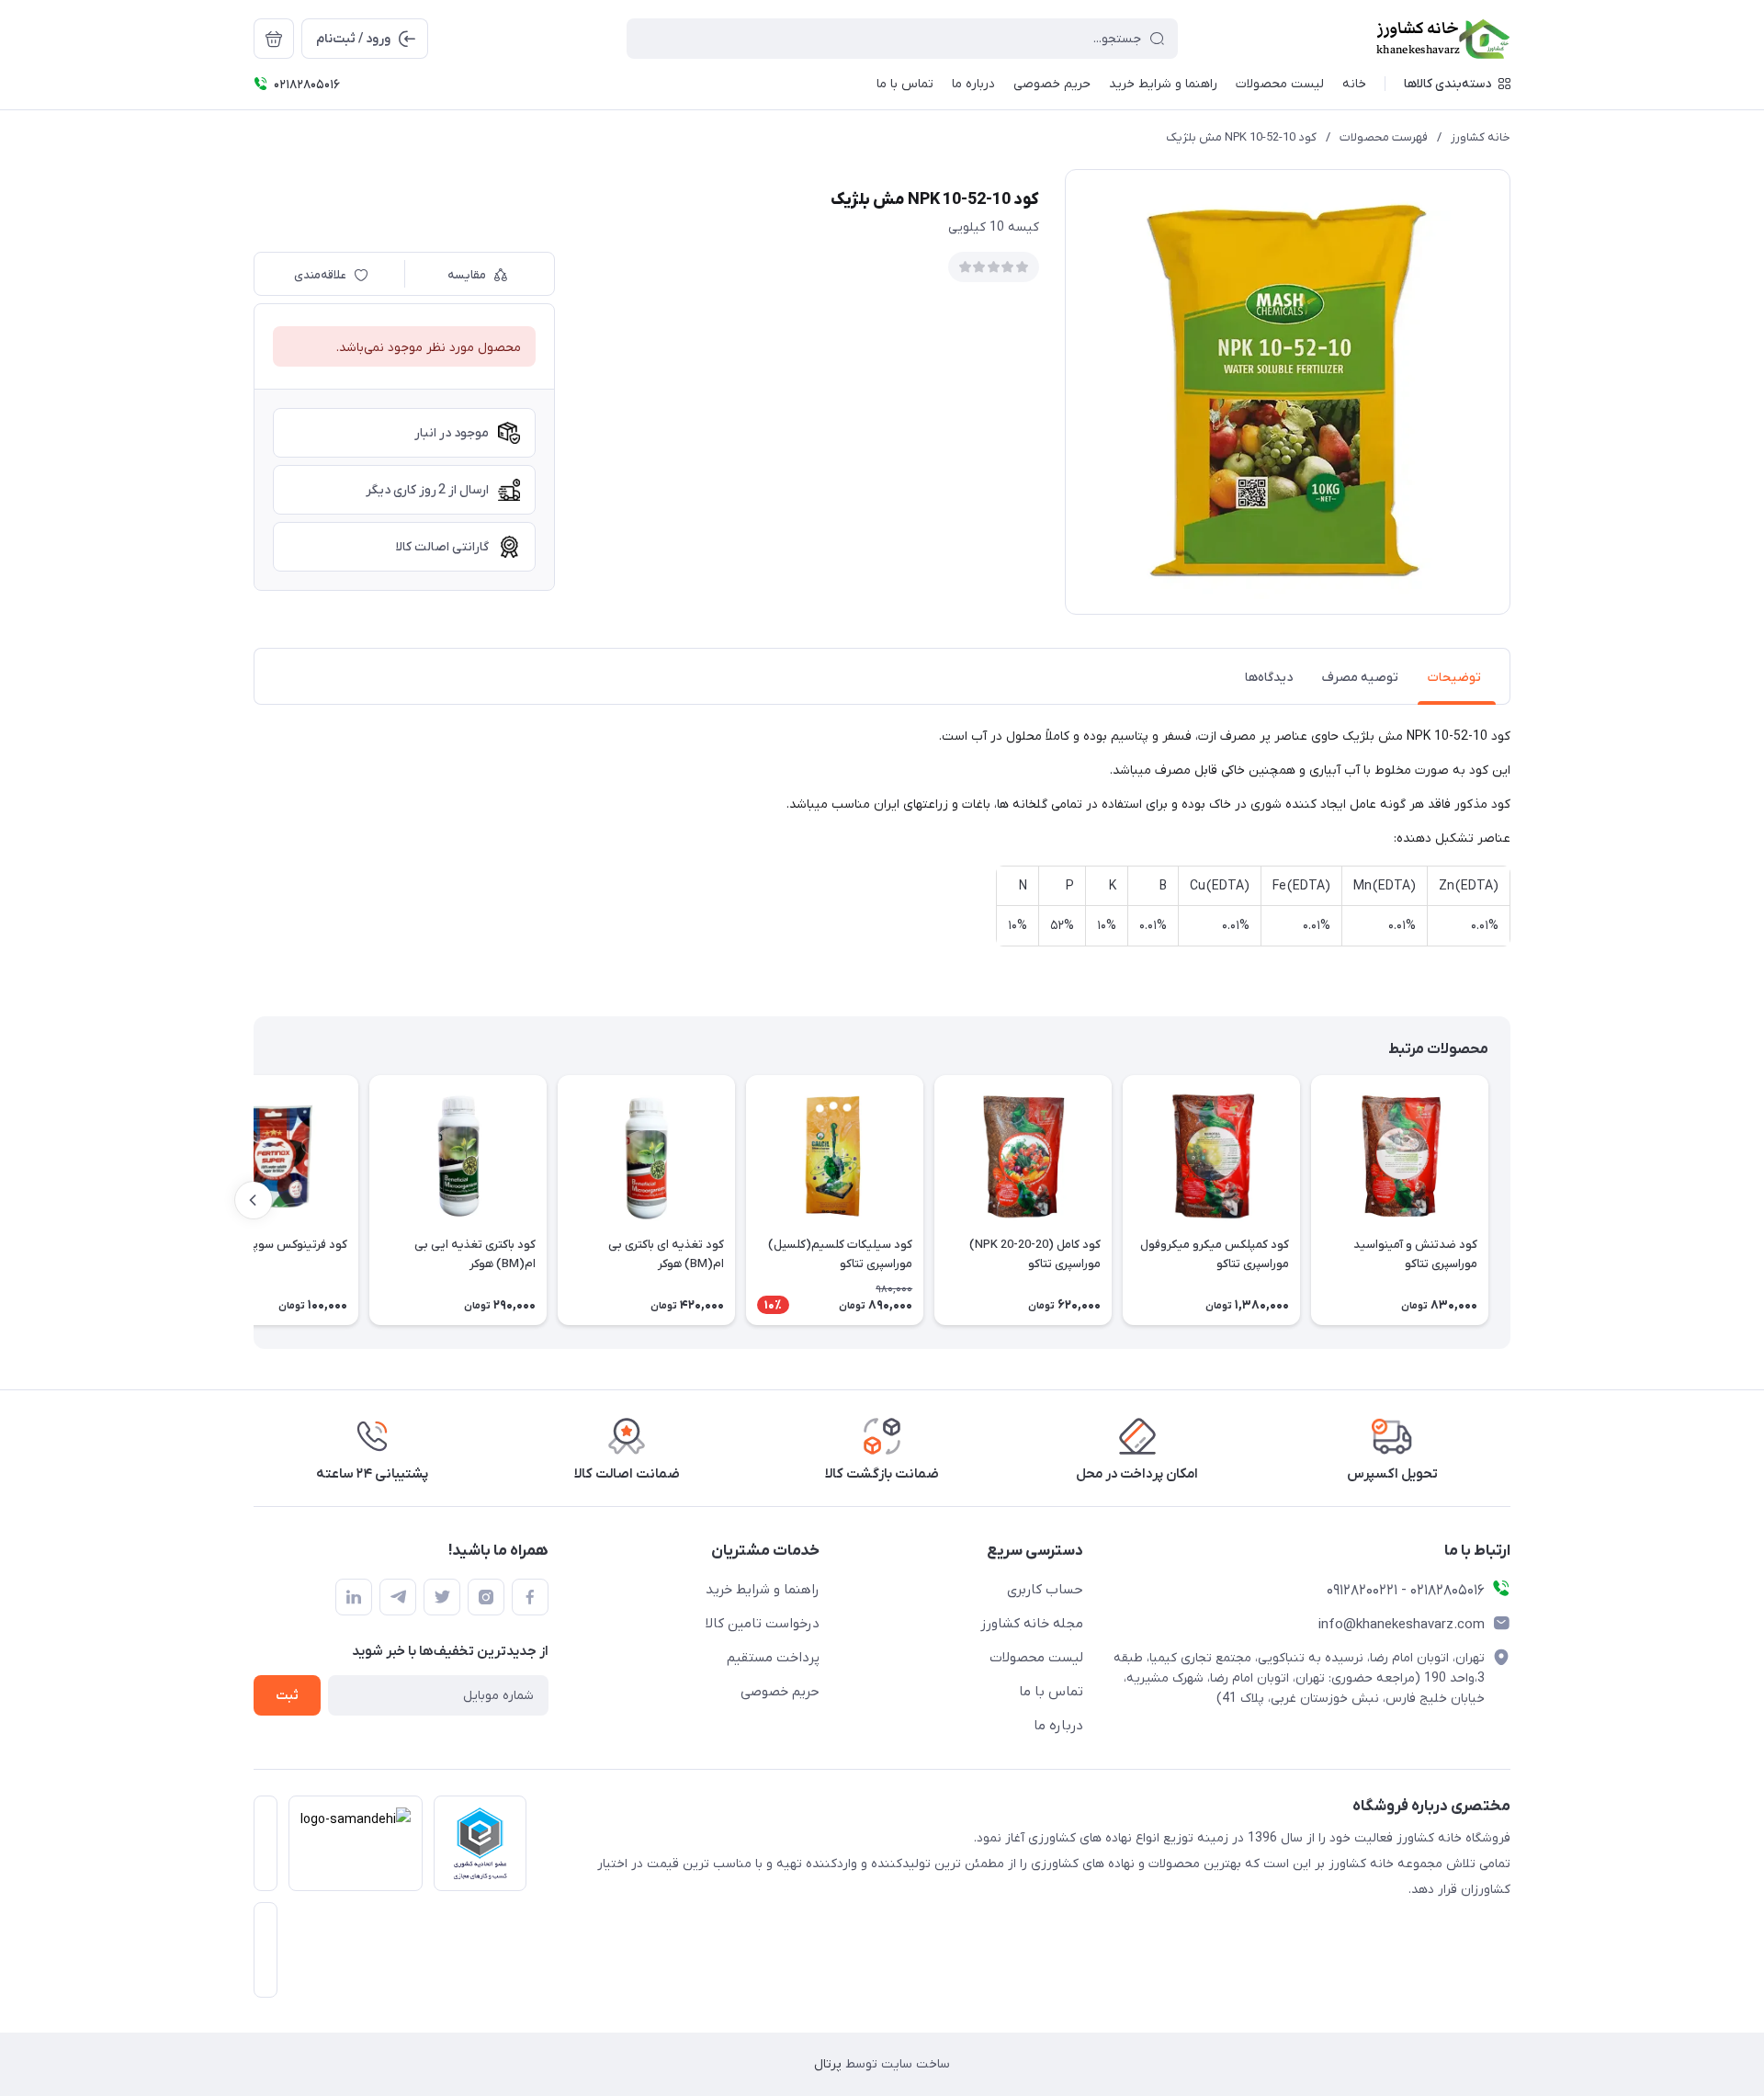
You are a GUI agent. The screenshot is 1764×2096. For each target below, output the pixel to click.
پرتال (828, 2064)
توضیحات (1454, 678)
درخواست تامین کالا (763, 1624)
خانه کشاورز (1481, 137)
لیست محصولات (1036, 1658)
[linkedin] (354, 1597)
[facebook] (530, 1597)
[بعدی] (254, 1200)
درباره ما (1058, 1726)
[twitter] (442, 1597)
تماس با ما (1051, 1692)
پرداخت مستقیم (773, 1658)
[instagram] (486, 1597)
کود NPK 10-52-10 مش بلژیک (1241, 137)
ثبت (287, 1696)
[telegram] (398, 1597)
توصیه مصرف (1360, 678)
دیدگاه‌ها (1269, 678)
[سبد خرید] (274, 39)
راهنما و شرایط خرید (763, 1590)
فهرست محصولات (1384, 137)
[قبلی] (1510, 1200)
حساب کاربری (1045, 1590)
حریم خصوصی (780, 1692)
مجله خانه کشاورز (1032, 1624)
